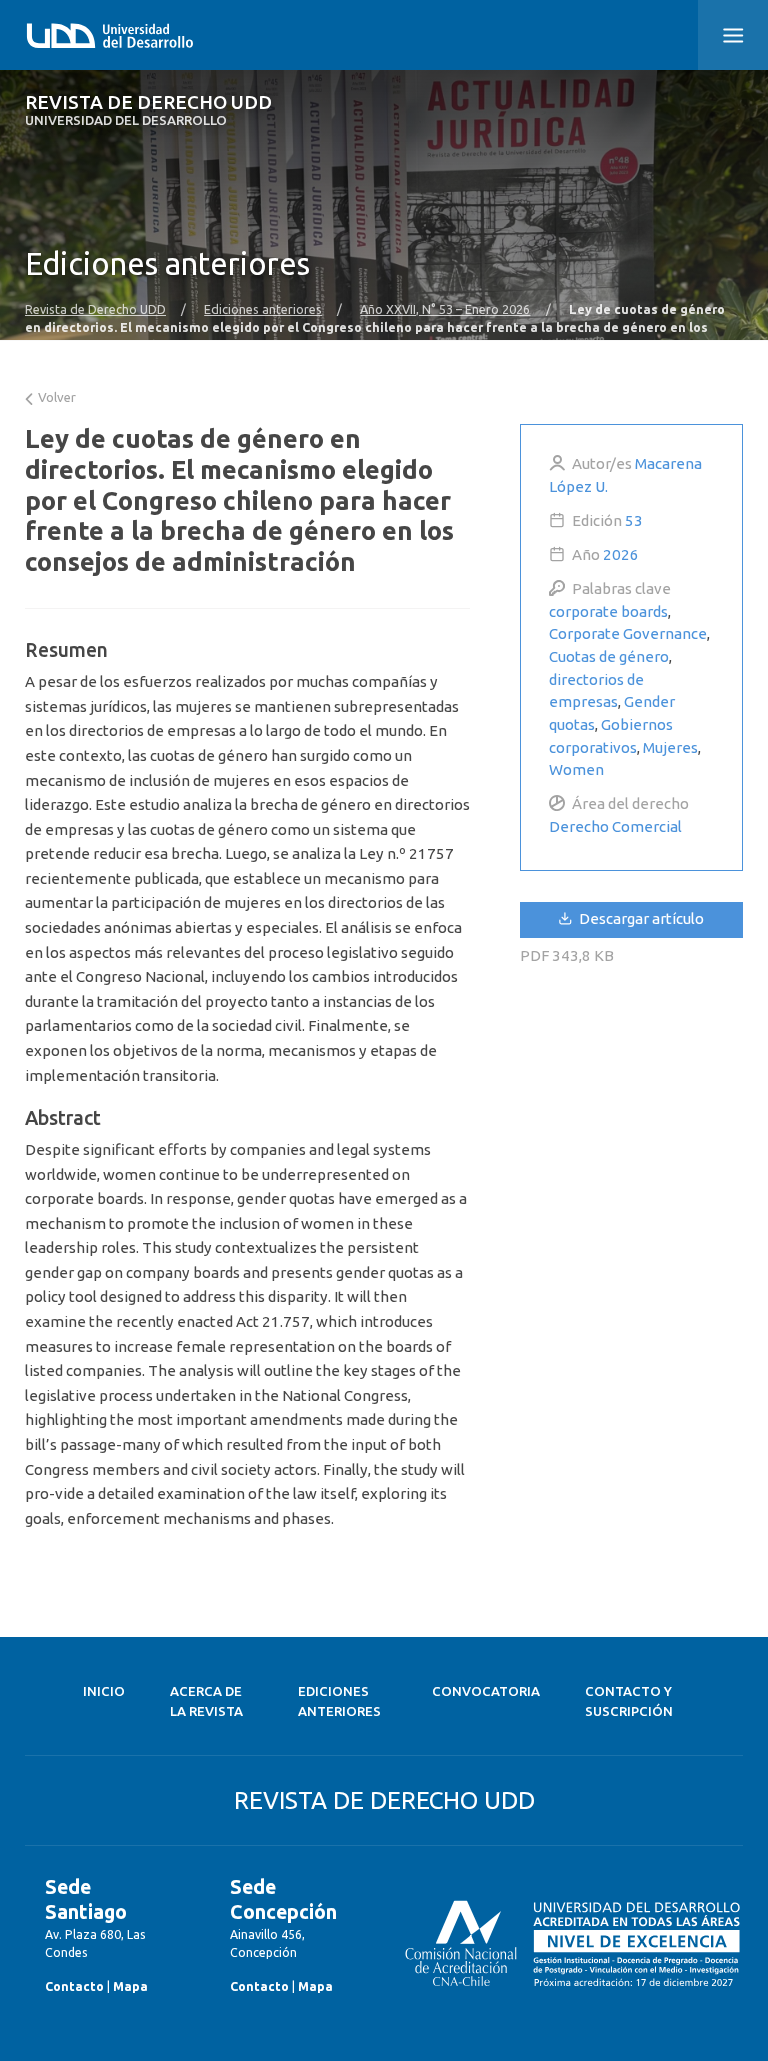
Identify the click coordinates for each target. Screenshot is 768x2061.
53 (634, 520)
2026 (621, 554)
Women (576, 769)
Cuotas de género (609, 656)
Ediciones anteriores (263, 309)
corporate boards (608, 611)
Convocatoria (486, 1691)
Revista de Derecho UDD (148, 110)
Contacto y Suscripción (629, 1701)
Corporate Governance (628, 633)
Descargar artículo (640, 918)
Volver (55, 397)
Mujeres (670, 747)
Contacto (74, 1986)
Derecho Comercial (615, 826)
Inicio (104, 1691)
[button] (733, 35)
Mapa (130, 1986)
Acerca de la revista (206, 1701)
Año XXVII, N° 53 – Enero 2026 (445, 309)
